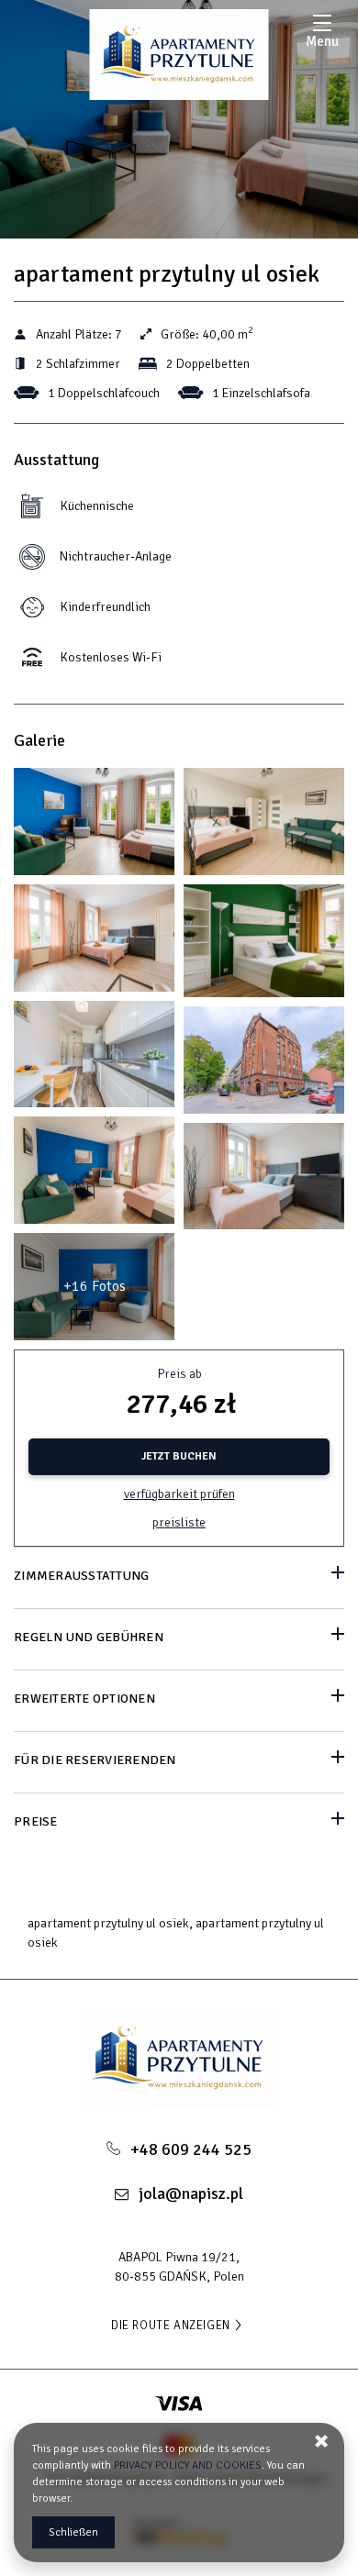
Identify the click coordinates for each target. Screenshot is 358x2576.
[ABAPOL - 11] (264, 1065)
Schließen (73, 2532)
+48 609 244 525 (191, 2149)
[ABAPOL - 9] (94, 1059)
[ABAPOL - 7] (264, 945)
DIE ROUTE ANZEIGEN (171, 2326)
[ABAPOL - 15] (264, 1181)
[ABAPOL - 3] (264, 826)
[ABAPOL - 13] (94, 1175)
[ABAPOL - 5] (94, 943)
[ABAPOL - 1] (94, 826)
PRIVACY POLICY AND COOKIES (188, 2465)
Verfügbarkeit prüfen (179, 1494)
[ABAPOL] (179, 55)
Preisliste (179, 1522)
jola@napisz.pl (191, 2193)
